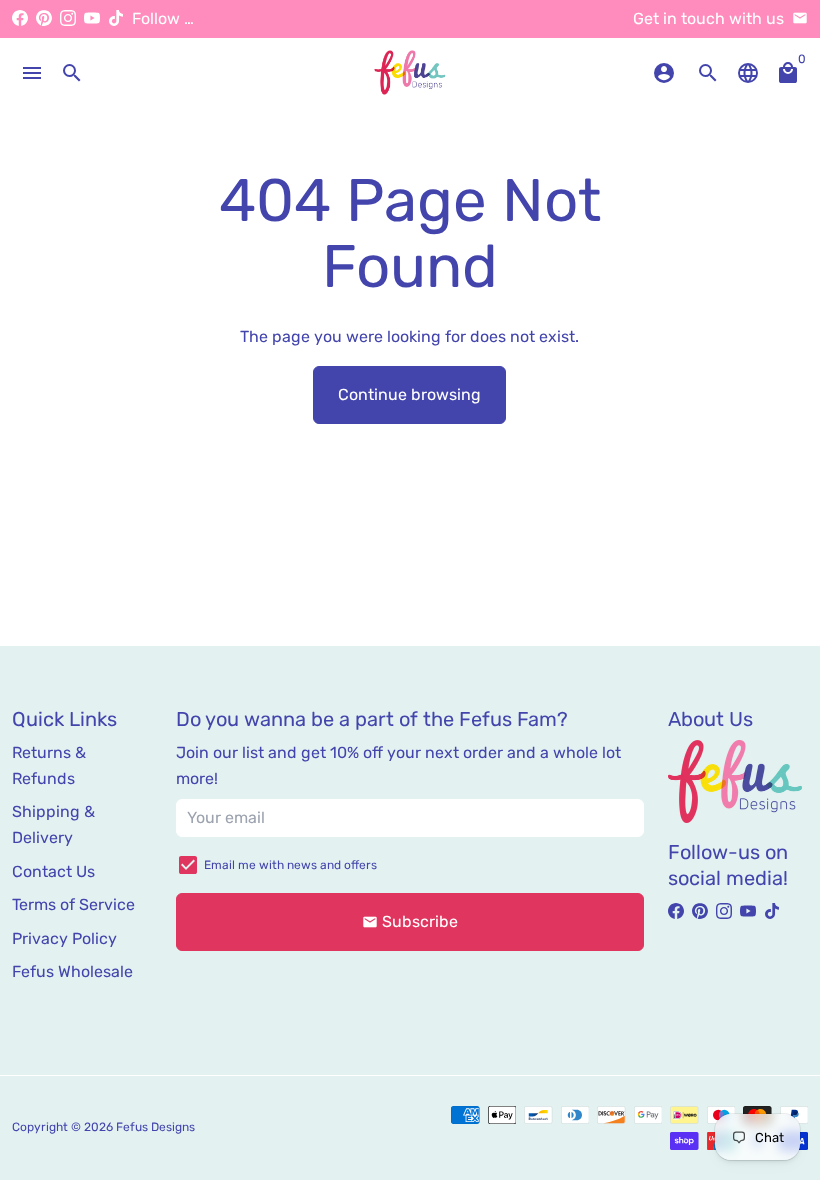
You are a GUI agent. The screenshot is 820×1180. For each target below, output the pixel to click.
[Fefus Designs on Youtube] (92, 18)
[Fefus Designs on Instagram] (68, 18)
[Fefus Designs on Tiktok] (116, 18)
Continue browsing (409, 394)
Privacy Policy (64, 938)
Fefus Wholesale (72, 971)
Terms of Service (73, 904)
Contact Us (53, 871)
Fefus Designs (155, 1127)
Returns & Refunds (49, 765)
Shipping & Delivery (53, 824)
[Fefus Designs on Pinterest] (44, 18)
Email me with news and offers (290, 865)
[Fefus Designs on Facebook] (20, 18)
